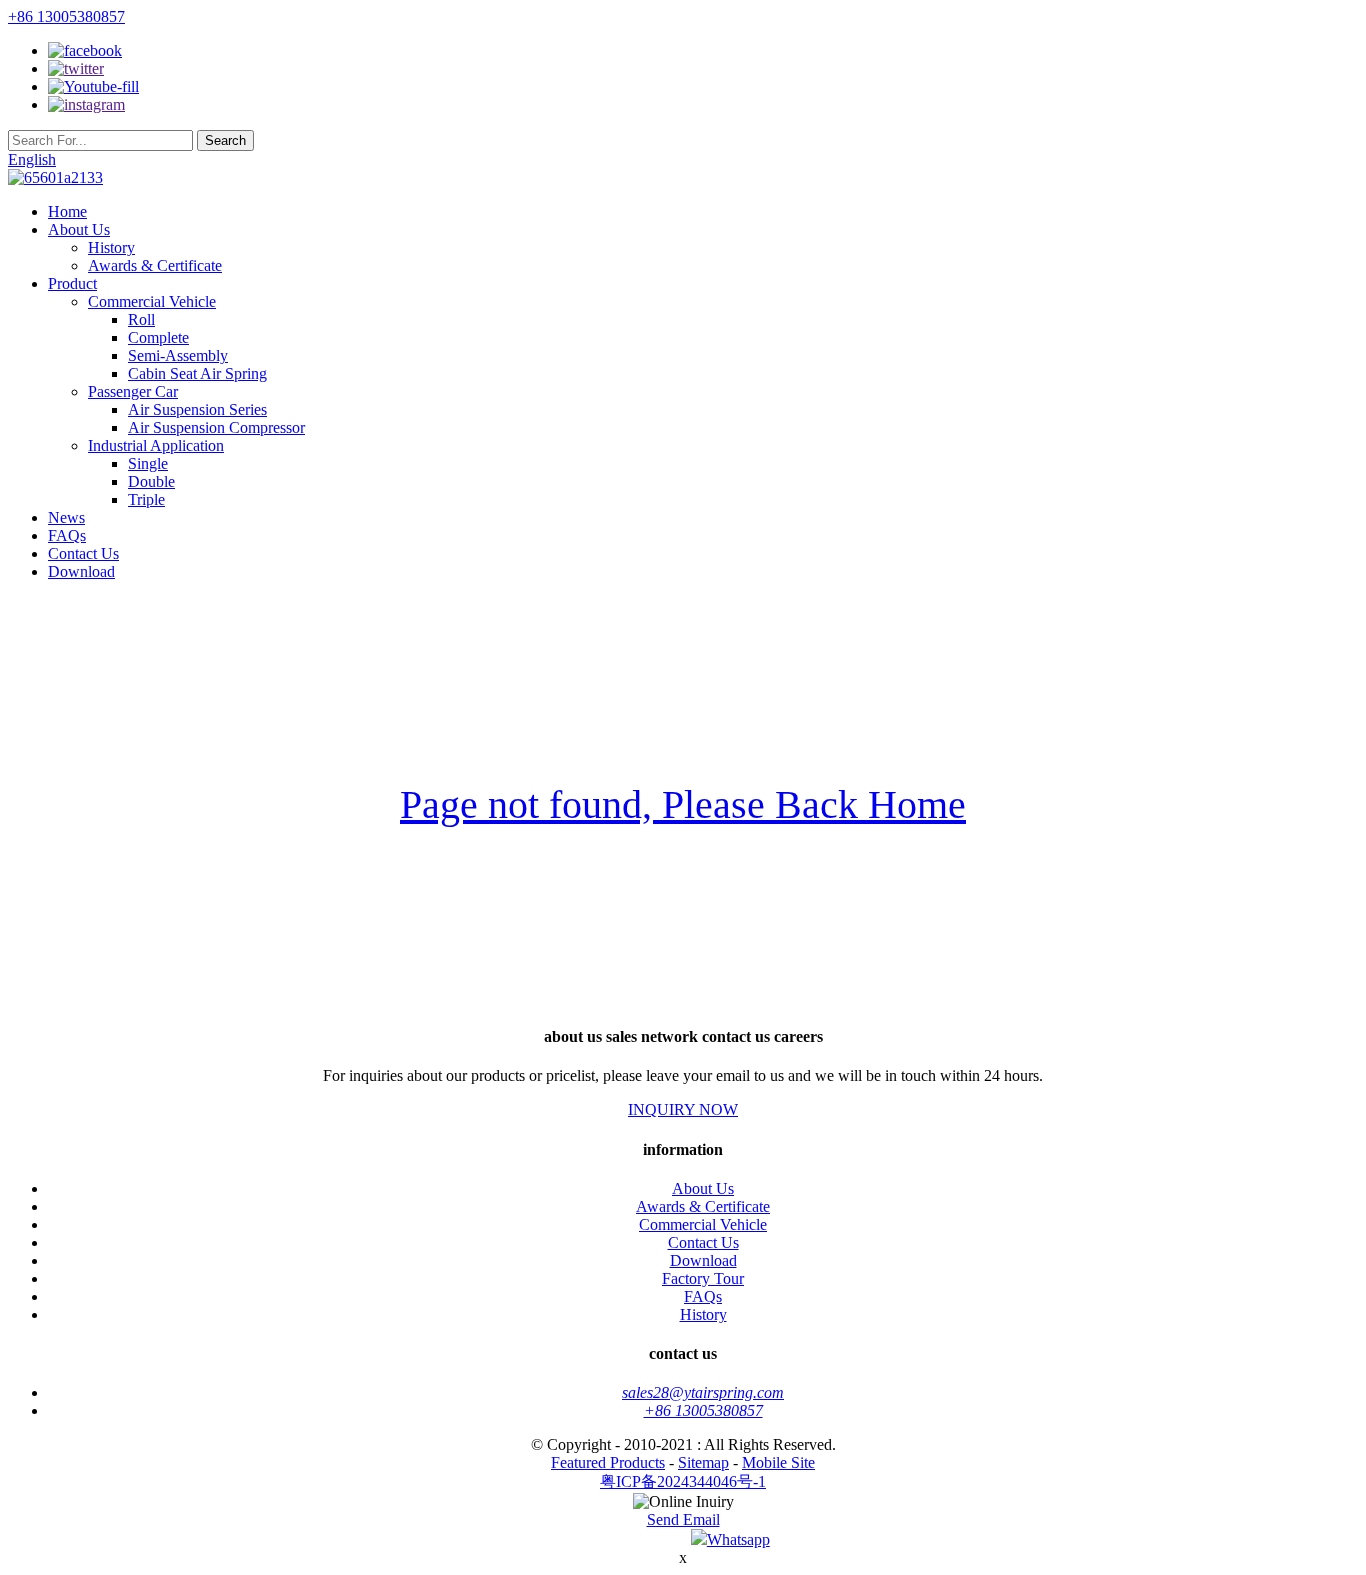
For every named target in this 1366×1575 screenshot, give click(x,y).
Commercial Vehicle (152, 301)
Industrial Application (156, 445)
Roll (141, 319)
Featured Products (608, 1462)
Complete (158, 337)
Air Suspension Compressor (216, 427)
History (111, 247)
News (66, 517)
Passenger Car (133, 391)
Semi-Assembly (178, 355)
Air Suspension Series (197, 409)
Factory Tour (703, 1278)
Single (148, 463)
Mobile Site (778, 1462)
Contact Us (83, 553)
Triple (146, 499)
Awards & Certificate (155, 265)
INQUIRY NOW (683, 1109)
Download (81, 571)
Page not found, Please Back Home (683, 804)
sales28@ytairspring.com (703, 1392)
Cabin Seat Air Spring (197, 373)
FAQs (67, 535)
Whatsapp (738, 1539)
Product (72, 283)
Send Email (683, 1519)
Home (67, 211)
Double (151, 481)
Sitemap (703, 1462)
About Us (79, 229)
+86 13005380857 (66, 16)
